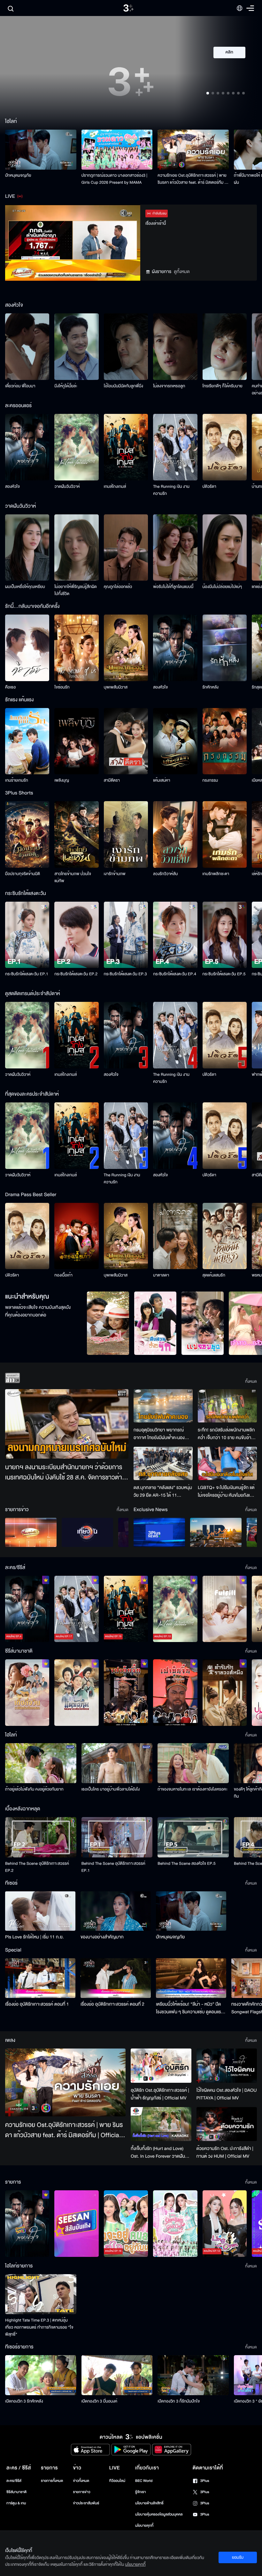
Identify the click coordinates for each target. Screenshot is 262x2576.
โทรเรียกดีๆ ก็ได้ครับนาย (223, 386)
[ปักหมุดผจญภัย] (41, 150)
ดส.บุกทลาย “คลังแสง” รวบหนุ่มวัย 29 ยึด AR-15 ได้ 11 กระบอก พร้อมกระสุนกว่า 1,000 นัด (163, 1492)
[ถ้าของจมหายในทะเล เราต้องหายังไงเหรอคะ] (193, 1763)
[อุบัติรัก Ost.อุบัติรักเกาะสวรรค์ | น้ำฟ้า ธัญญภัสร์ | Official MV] (161, 2066)
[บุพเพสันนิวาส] (126, 648)
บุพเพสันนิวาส (116, 687)
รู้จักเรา (140, 2492)
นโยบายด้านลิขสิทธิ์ (149, 2503)
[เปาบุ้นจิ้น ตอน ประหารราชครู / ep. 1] (126, 1693)
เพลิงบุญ (62, 780)
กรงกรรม (210, 780)
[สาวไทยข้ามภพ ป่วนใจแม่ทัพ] (76, 834)
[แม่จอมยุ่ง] (203, 1323)
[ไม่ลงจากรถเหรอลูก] (175, 347)
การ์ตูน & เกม (16, 2503)
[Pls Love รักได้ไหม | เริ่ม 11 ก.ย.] (40, 1911)
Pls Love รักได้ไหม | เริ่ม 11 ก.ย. (35, 1937)
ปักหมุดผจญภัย (18, 175)
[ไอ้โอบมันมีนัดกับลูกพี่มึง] (126, 347)
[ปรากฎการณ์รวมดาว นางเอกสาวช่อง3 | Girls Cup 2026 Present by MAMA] (117, 150)
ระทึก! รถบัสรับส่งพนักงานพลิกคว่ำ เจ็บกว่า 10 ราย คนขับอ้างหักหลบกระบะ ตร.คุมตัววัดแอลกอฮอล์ (226, 1434)
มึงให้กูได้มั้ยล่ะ (66, 386)
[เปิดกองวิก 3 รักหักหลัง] (41, 2375)
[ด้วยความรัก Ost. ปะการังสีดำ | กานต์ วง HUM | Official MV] (227, 2124)
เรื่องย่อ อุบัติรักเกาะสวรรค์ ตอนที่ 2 (112, 2004)
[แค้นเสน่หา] (175, 741)
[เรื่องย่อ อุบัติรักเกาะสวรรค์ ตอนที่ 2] (116, 1978)
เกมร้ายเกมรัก (17, 780)
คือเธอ (10, 687)
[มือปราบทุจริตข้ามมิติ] (27, 834)
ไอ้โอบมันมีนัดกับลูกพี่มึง (123, 386)
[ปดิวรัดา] (225, 447)
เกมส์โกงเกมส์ (115, 487)
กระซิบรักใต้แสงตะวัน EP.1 (27, 974)
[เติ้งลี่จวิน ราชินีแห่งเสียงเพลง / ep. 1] (27, 1693)
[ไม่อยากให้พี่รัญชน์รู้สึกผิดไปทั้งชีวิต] (76, 548)
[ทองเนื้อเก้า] (76, 1236)
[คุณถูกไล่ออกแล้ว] (126, 548)
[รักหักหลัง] (225, 648)
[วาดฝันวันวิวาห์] (76, 447)
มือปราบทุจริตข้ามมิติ (23, 874)
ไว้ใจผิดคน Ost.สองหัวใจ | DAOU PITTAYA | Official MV (227, 2094)
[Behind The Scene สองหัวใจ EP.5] (193, 1837)
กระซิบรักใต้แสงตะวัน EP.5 (224, 974)
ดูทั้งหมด (182, 272)
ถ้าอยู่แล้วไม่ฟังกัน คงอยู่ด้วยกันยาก (34, 1789)
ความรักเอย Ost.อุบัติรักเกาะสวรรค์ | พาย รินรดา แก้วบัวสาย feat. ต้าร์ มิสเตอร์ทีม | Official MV (192, 179)
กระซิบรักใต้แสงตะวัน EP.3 (125, 974)
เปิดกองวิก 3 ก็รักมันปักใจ (179, 2401)
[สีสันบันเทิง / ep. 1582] (76, 2224)
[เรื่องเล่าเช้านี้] (31, 1532)
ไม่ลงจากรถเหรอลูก (169, 386)
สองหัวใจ (12, 487)
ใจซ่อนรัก (62, 687)
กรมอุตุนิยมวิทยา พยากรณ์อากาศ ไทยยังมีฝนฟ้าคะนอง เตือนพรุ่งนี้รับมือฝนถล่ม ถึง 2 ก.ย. (160, 1434)
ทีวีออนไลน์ (117, 2481)
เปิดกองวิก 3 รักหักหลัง (24, 2401)
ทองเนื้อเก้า (63, 1275)
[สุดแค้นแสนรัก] (225, 1236)
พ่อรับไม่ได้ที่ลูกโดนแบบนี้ (173, 587)
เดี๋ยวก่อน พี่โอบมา (20, 386)
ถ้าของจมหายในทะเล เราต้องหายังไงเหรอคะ (193, 1789)
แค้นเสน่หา (162, 780)
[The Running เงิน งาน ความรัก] (175, 447)
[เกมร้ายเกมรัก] (27, 741)
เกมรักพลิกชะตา (216, 874)
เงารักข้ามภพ (115, 874)
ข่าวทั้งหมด (81, 2481)
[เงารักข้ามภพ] (126, 834)
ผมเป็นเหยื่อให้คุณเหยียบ (25, 587)
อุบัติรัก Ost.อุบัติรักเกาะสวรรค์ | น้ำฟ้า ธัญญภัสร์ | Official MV (160, 2094)
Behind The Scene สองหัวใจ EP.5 (186, 1864)
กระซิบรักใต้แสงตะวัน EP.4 (175, 974)
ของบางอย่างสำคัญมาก (102, 1937)
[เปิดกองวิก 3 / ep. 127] (27, 2224)
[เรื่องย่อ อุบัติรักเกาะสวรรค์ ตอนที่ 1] (40, 1978)
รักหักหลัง (211, 687)
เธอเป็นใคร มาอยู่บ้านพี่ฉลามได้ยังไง (111, 1789)
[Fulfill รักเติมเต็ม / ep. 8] (225, 1609)
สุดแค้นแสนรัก (214, 1275)
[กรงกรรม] (225, 741)
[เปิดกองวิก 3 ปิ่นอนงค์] (117, 2375)
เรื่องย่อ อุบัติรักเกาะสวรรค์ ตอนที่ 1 (37, 2004)
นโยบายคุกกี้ (144, 2526)
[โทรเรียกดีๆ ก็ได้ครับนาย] (225, 347)
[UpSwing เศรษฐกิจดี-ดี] (216, 1532)
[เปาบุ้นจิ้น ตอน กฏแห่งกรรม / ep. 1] (175, 1693)
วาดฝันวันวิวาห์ (67, 487)
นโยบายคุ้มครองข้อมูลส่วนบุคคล (159, 2514)
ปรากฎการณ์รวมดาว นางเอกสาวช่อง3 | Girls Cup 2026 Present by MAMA (115, 179)
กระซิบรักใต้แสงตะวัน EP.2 (76, 974)
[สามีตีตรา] (126, 741)
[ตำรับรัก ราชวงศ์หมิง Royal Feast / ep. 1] (225, 1693)
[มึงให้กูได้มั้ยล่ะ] (76, 347)
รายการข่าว (81, 2492)
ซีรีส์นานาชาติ (16, 2492)
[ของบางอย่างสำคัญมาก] (116, 1911)
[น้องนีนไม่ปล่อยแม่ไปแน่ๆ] (225, 548)
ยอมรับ (238, 2557)
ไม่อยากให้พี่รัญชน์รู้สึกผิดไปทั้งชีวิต (76, 590)
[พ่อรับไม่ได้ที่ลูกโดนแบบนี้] (175, 548)
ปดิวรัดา (209, 487)
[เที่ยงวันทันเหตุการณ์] (87, 1532)
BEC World (144, 2481)
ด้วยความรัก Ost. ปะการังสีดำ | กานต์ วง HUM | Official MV (225, 2152)
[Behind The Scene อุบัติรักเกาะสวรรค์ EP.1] (117, 1837)
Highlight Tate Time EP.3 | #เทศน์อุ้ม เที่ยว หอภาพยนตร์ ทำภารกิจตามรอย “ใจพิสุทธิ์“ (39, 2327)
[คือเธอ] (27, 648)
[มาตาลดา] (175, 1236)
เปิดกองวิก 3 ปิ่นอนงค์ (100, 2401)
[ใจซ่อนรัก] (76, 648)
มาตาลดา (161, 1275)
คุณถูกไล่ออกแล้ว (118, 587)
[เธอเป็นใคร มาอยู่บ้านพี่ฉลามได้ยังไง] (117, 1763)
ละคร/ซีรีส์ (14, 2481)
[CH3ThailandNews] (159, 1532)
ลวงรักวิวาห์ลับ (166, 874)
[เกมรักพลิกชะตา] (225, 834)
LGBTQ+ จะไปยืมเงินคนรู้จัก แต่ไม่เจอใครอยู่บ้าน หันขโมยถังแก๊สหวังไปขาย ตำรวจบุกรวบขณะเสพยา (227, 1492)
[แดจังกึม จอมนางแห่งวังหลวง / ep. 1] (76, 1693)
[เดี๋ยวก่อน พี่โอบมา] (27, 347)
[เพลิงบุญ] (76, 741)
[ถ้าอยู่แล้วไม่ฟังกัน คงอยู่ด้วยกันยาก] (41, 1763)
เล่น (233, 71)
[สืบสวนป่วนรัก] (155, 1323)
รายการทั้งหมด (52, 2481)
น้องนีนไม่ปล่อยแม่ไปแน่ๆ (222, 587)
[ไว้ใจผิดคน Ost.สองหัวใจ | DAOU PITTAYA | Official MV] (227, 2065)
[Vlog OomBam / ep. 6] (175, 2224)
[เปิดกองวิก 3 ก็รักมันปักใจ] (193, 2375)
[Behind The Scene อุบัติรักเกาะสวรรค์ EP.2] (41, 1837)
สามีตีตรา (112, 780)
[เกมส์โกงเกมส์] (126, 447)
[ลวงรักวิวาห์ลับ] (175, 834)
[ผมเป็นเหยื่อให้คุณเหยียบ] (27, 548)
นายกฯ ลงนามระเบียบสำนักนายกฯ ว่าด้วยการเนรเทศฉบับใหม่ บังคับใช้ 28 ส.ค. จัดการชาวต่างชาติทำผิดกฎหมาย (65, 1473)
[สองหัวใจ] (27, 447)
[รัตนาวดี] (108, 1323)
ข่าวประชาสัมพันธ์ (86, 2503)
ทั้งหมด (251, 1381)
